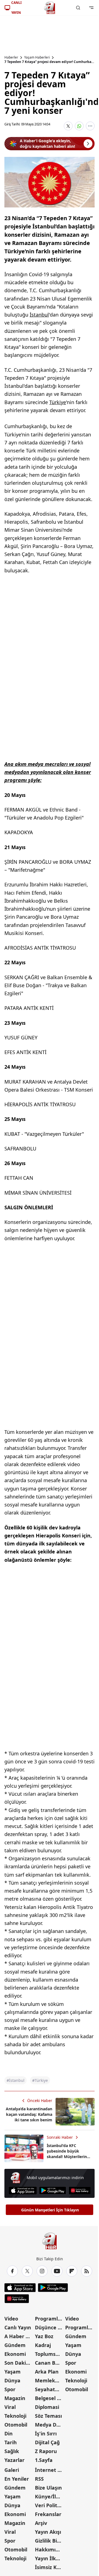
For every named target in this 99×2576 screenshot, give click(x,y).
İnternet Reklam (50, 2470)
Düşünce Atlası (50, 2327)
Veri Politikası (50, 2505)
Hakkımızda (50, 2549)
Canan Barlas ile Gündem (50, 2363)
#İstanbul (16, 2080)
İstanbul (39, 315)
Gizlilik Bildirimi (50, 2541)
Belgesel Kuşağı (50, 2398)
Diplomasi (47, 2407)
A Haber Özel (19, 2336)
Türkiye (58, 402)
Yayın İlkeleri (50, 2558)
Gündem (15, 2345)
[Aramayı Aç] (78, 8)
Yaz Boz (44, 2336)
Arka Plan (47, 2372)
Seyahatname (50, 2389)
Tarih (11, 2442)
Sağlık (12, 2451)
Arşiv (41, 2523)
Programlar (49, 2319)
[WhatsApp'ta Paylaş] (79, 126)
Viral (10, 2407)
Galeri (12, 2470)
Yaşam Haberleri (37, 57)
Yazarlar (14, 2460)
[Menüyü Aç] (91, 8)
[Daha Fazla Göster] (90, 126)
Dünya (12, 2380)
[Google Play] (53, 2191)
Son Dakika (18, 2363)
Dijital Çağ (47, 2442)
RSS (39, 2479)
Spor (10, 2389)
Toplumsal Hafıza (50, 2354)
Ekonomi (15, 2354)
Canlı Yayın (18, 2327)
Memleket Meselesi (50, 2380)
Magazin (15, 2398)
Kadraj (43, 2345)
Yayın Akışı (48, 2532)
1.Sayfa (44, 2460)
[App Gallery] (80, 2191)
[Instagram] (42, 2271)
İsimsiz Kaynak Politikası (50, 2567)
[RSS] (87, 2271)
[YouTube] (57, 2271)
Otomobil (16, 2425)
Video (11, 2319)
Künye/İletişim (50, 2496)
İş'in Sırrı (46, 2433)
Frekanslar (48, 2514)
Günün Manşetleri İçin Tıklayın (50, 2210)
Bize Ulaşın (48, 2488)
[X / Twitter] (27, 2271)
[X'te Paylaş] (68, 126)
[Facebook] (12, 2271)
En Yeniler (17, 2479)
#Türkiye (40, 2080)
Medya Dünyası (50, 2425)
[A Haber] (50, 8)
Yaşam (13, 2372)
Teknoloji (15, 2416)
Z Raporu (46, 2451)
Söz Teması (48, 2416)
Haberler (11, 57)
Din (9, 2433)
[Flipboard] (72, 2271)
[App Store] (23, 2191)
